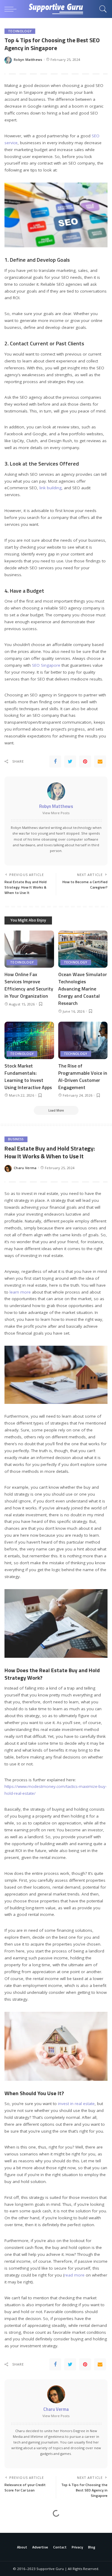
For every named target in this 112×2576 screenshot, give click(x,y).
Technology (20, 31)
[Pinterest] (85, 761)
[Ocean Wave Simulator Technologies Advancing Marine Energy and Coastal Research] (83, 949)
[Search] (102, 9)
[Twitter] (70, 761)
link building (50, 488)
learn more (20, 1292)
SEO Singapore (46, 665)
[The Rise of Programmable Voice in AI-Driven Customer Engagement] (83, 1040)
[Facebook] (55, 761)
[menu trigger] (12, 9)
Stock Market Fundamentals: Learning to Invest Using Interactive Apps (28, 1077)
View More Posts (56, 813)
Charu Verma (25, 1168)
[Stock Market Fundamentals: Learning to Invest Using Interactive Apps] (29, 1040)
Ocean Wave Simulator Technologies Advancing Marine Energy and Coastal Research (83, 989)
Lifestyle (16, 2525)
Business (16, 1139)
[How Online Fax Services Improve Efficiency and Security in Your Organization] (29, 949)
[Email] (100, 761)
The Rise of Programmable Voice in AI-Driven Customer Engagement (83, 1077)
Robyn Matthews (28, 60)
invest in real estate (76, 2104)
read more (74, 2275)
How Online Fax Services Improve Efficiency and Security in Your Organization (29, 985)
